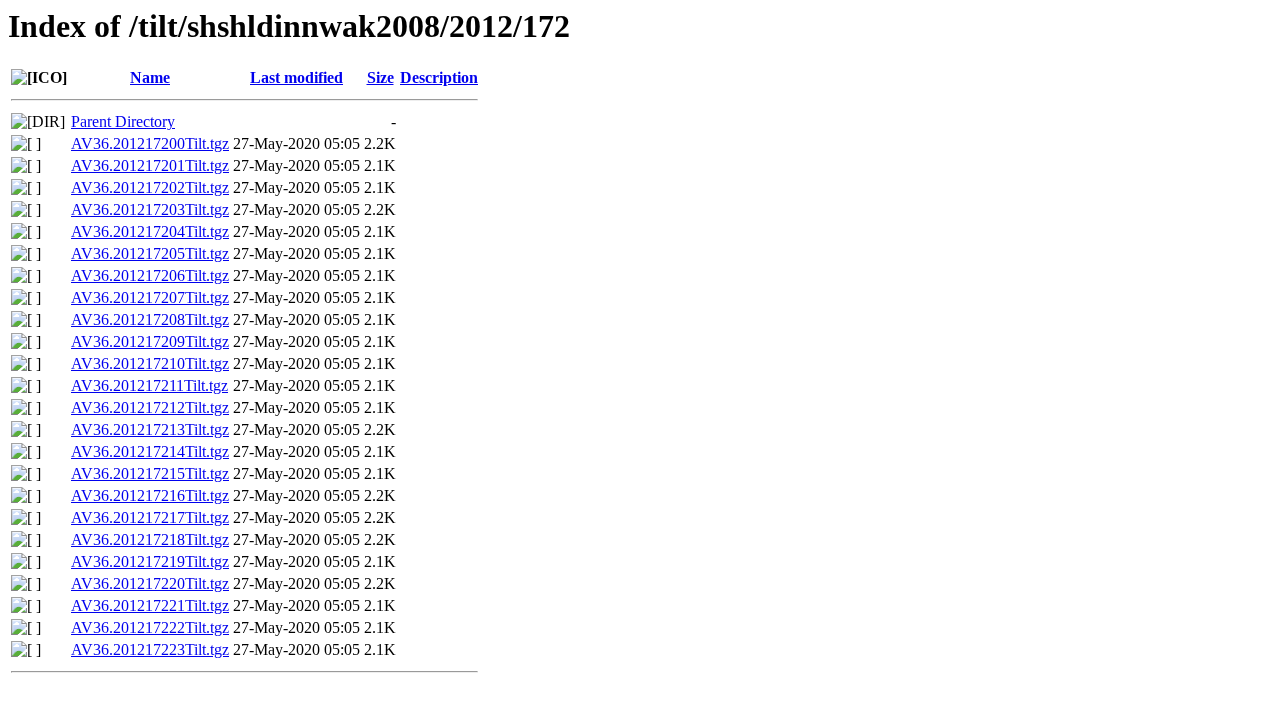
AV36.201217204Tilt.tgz (150, 231)
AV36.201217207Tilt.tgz (150, 297)
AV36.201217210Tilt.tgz (150, 363)
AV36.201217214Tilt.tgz (150, 451)
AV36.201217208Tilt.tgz (150, 319)
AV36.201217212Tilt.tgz (150, 407)
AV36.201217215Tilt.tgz (150, 473)
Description (439, 77)
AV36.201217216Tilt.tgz (150, 495)
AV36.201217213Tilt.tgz (150, 429)
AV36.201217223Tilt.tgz (150, 649)
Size (380, 77)
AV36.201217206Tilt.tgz (150, 275)
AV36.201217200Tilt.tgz (150, 143)
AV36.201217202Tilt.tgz (150, 187)
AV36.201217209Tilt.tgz (150, 341)
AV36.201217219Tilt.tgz (150, 561)
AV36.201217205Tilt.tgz (150, 253)
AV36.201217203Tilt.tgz (150, 209)
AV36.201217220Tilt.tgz (150, 583)
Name (150, 77)
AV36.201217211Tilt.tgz (149, 385)
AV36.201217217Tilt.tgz (150, 517)
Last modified (296, 77)
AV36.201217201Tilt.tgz (150, 165)
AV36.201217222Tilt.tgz (150, 627)
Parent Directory (123, 121)
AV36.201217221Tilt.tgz (150, 605)
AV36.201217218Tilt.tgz (150, 539)
